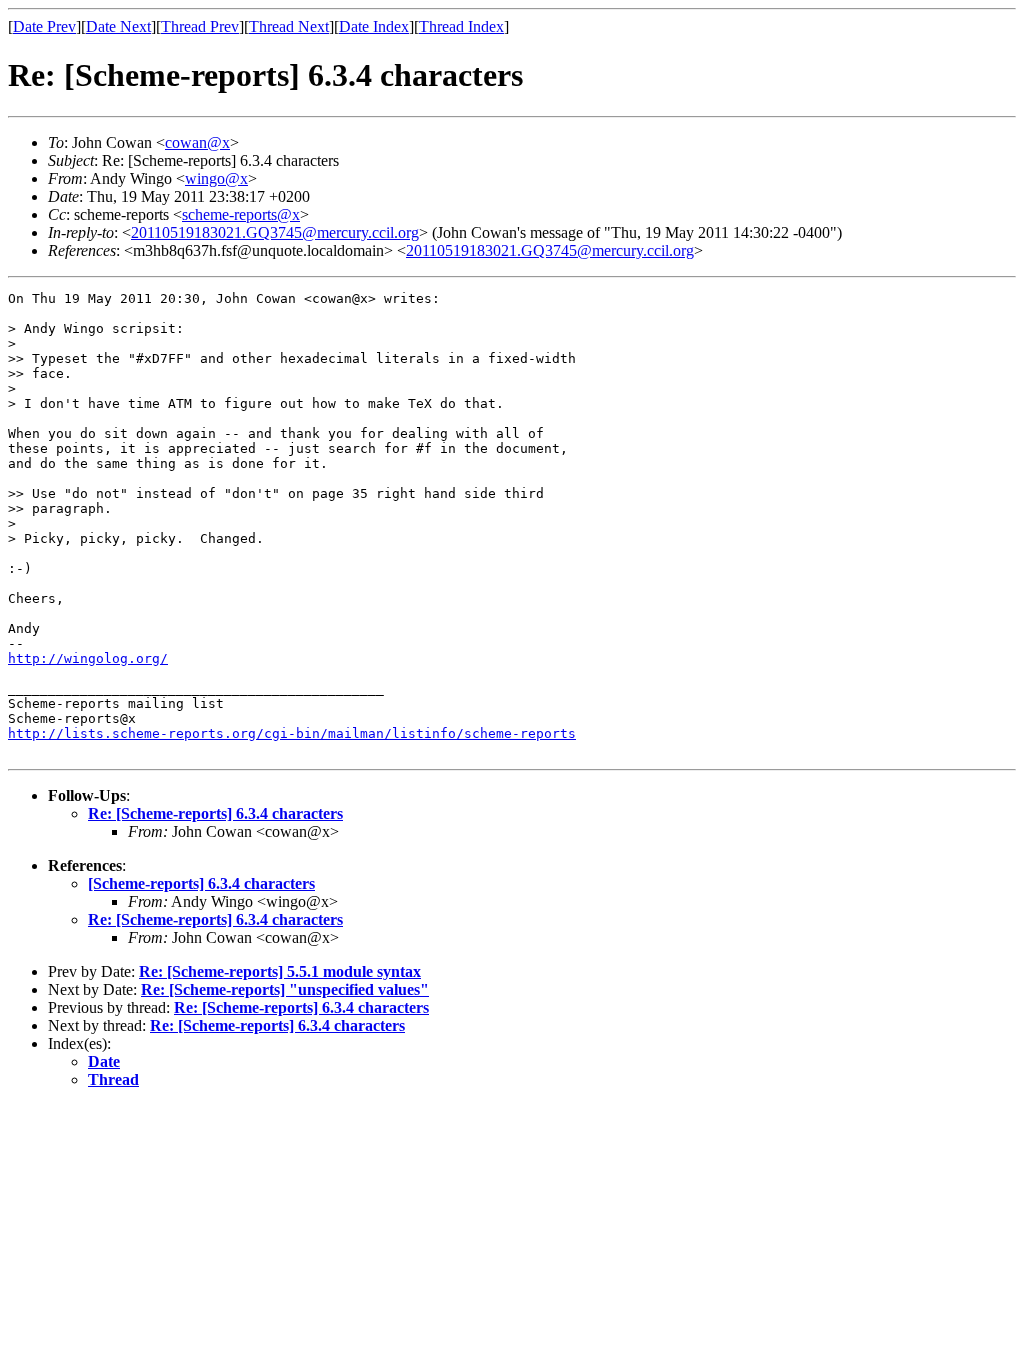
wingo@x (216, 178)
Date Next (118, 26)
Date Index (374, 26)
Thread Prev (200, 26)
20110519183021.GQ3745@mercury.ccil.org (275, 232)
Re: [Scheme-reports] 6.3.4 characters (215, 813)
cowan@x (197, 142)
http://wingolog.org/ (88, 658)
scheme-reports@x (241, 214)
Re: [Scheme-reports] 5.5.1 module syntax (280, 971)
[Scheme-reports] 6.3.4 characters (201, 883)
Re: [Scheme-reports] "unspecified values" (285, 989)
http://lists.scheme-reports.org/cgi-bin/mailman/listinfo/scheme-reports (292, 733)
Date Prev (44, 26)
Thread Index (461, 26)
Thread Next (289, 26)
